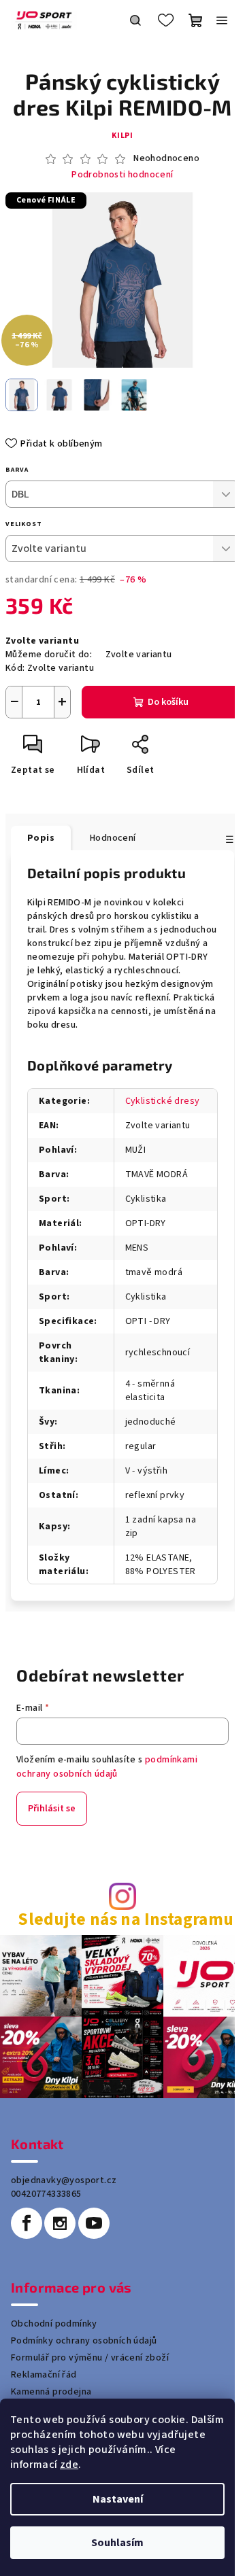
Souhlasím (117, 2543)
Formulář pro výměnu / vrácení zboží (90, 2358)
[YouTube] (94, 2223)
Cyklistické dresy (163, 1101)
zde (69, 2465)
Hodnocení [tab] (113, 838)
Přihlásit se (52, 1809)
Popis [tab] (41, 838)
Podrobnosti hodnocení (122, 175)
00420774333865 (46, 2194)
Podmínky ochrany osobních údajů (84, 2341)
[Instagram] (60, 2223)
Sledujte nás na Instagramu (126, 1920)
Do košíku (168, 702)
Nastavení (118, 2499)
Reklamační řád (44, 2375)
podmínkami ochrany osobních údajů (107, 1766)
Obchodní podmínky (54, 2324)
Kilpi (122, 136)
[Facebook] (27, 2223)
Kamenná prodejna (51, 2392)
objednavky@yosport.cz (64, 2180)
